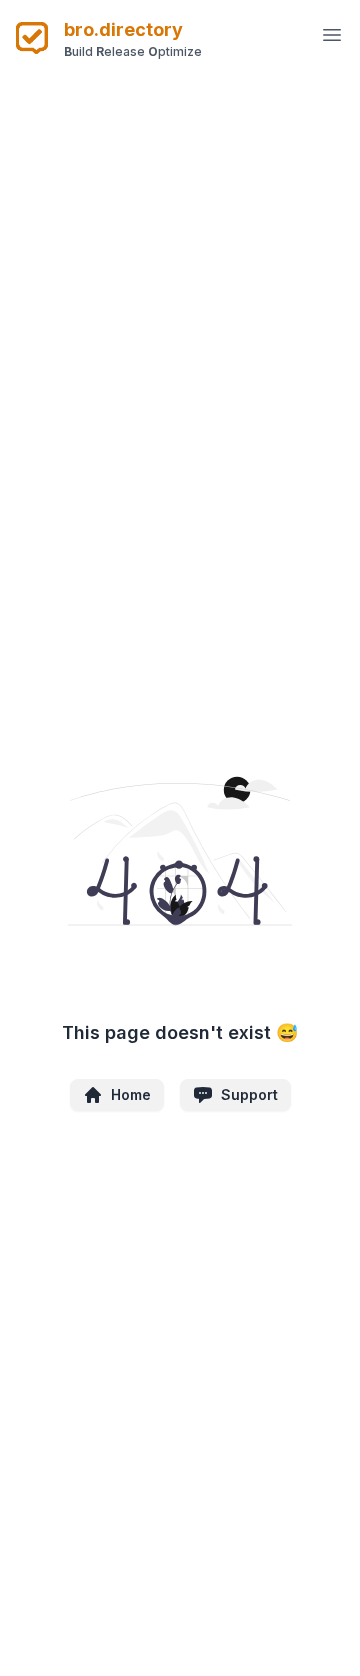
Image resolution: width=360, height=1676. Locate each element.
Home (131, 1094)
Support (249, 1094)
